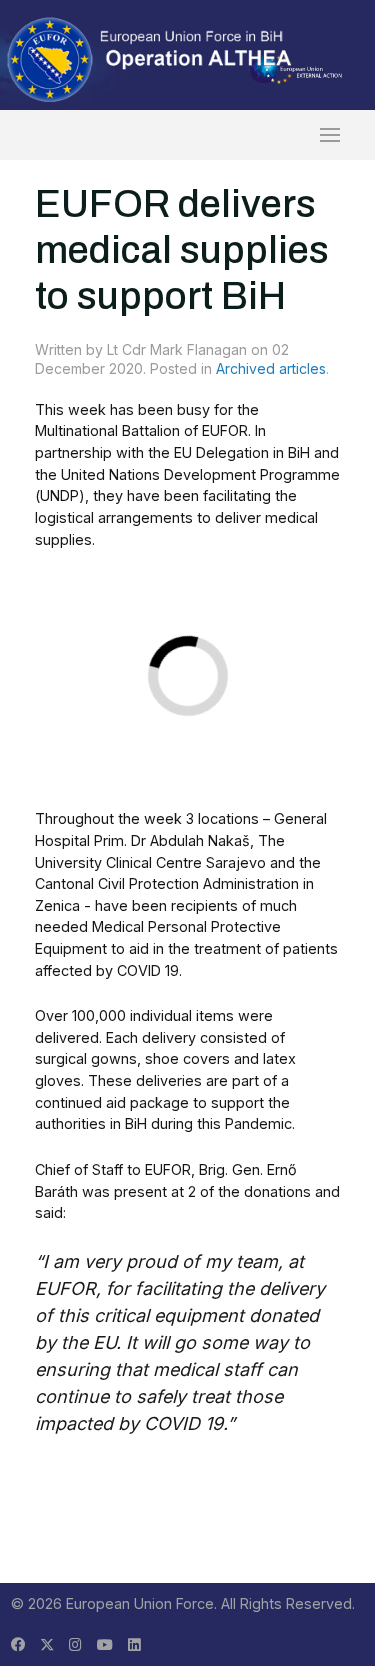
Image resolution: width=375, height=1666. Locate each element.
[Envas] (150, 58)
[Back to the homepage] (188, 135)
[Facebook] (18, 1644)
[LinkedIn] (134, 1644)
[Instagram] (75, 1644)
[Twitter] (47, 1644)
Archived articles (271, 368)
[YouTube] (105, 1644)
